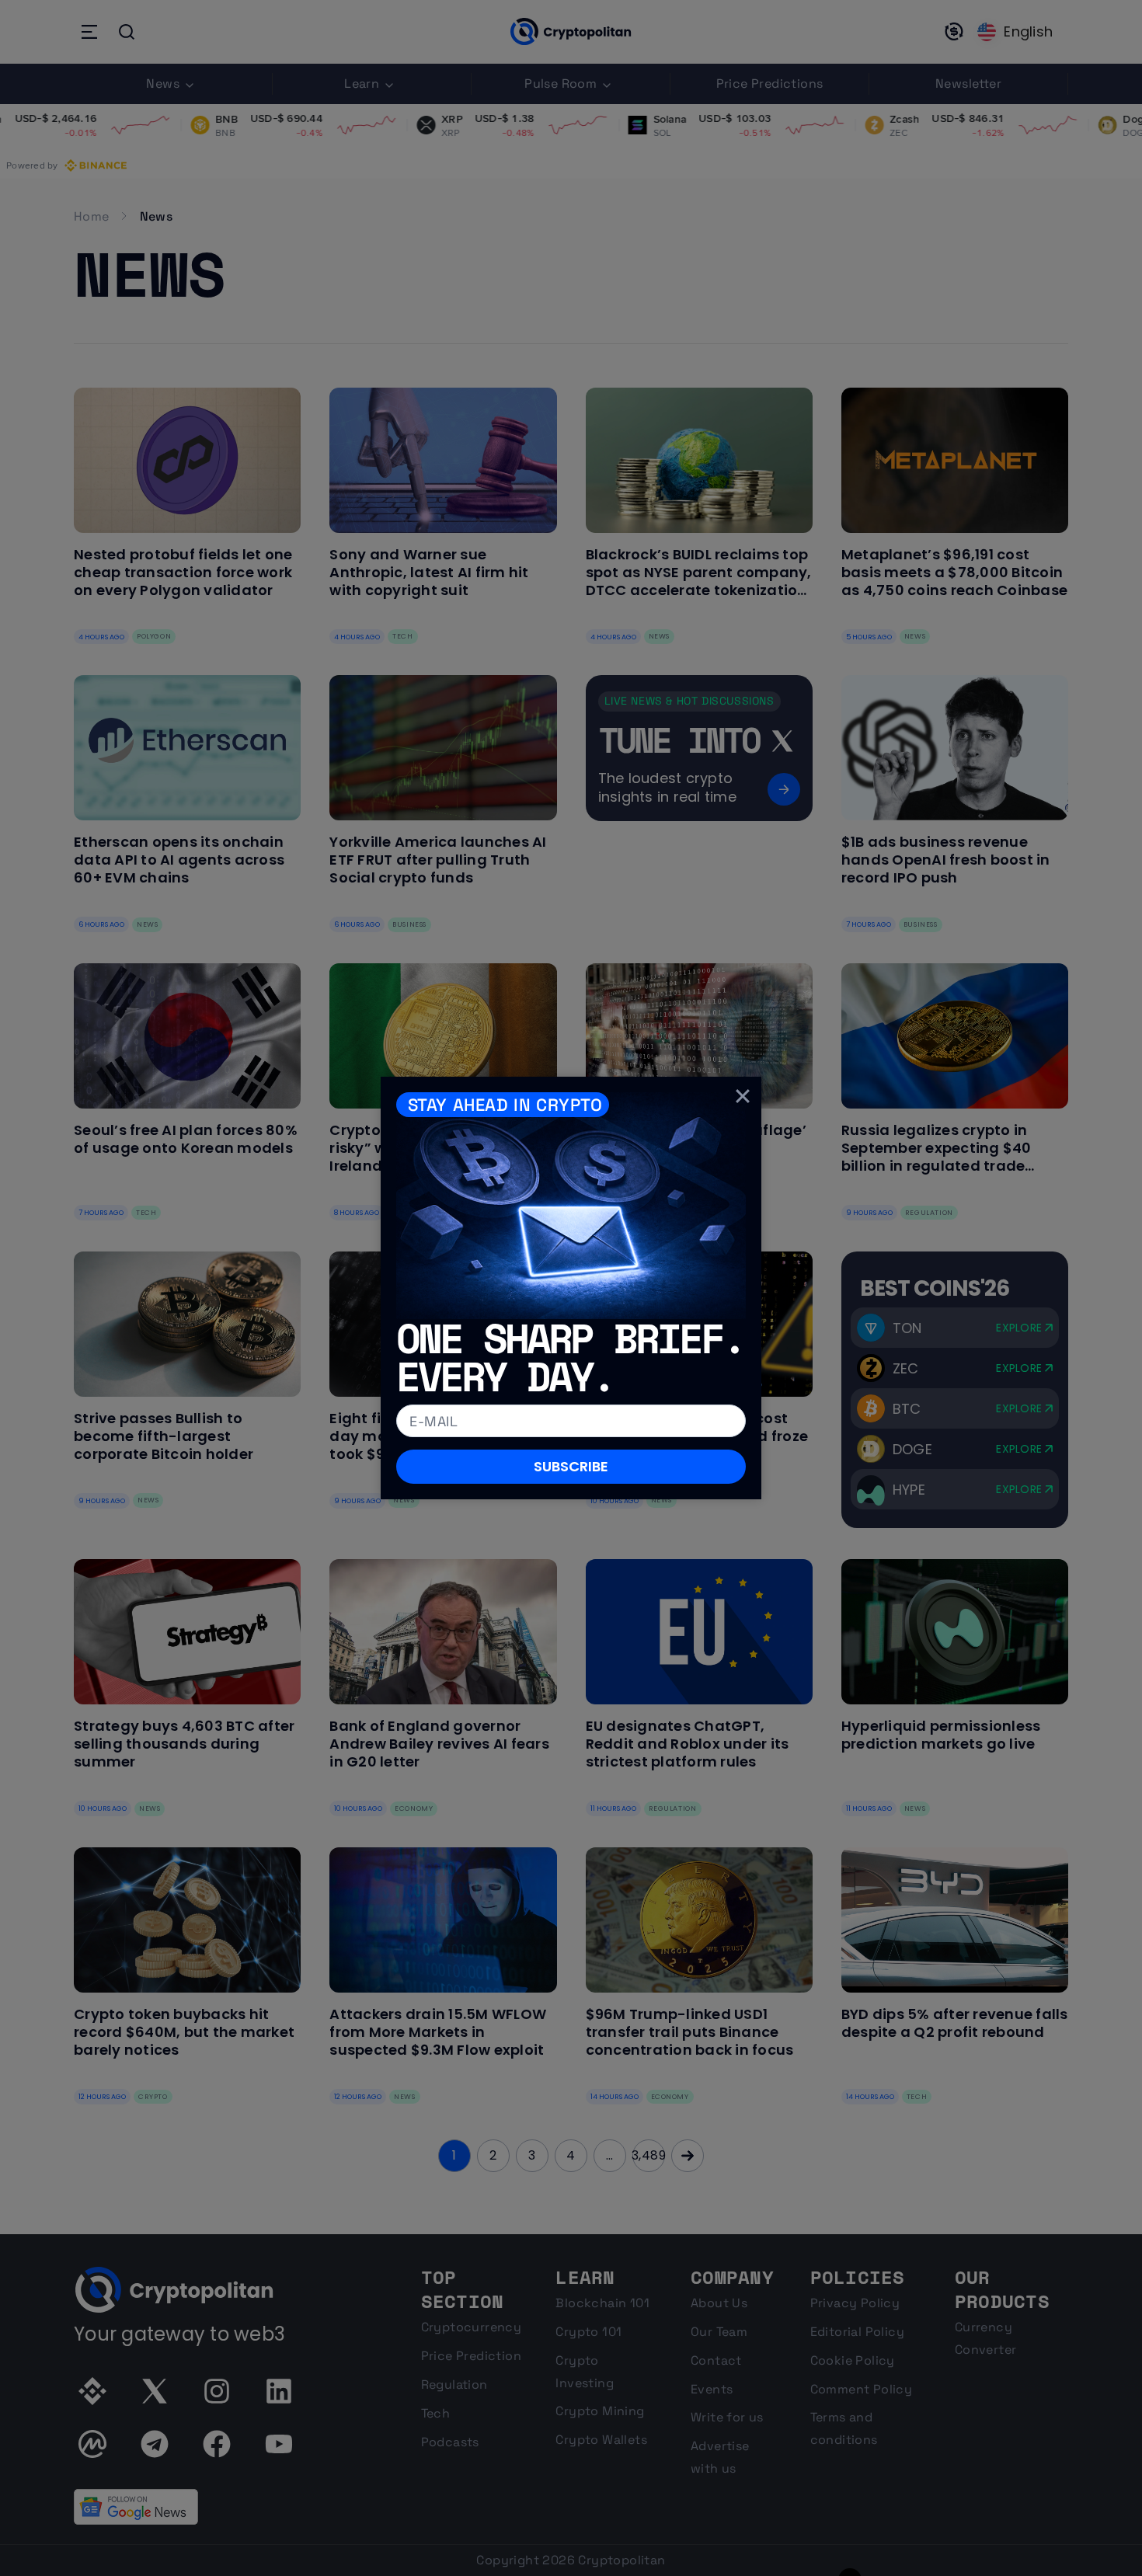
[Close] (743, 1095)
